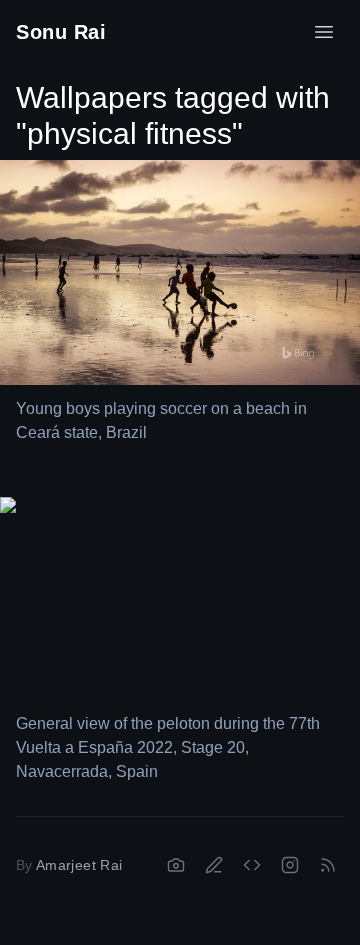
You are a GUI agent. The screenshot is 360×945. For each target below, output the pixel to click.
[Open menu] (324, 32)
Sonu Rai (61, 32)
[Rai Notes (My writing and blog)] (214, 865)
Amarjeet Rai (79, 865)
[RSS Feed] (328, 865)
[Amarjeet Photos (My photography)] (176, 865)
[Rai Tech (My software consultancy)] (252, 865)
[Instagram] (290, 865)
